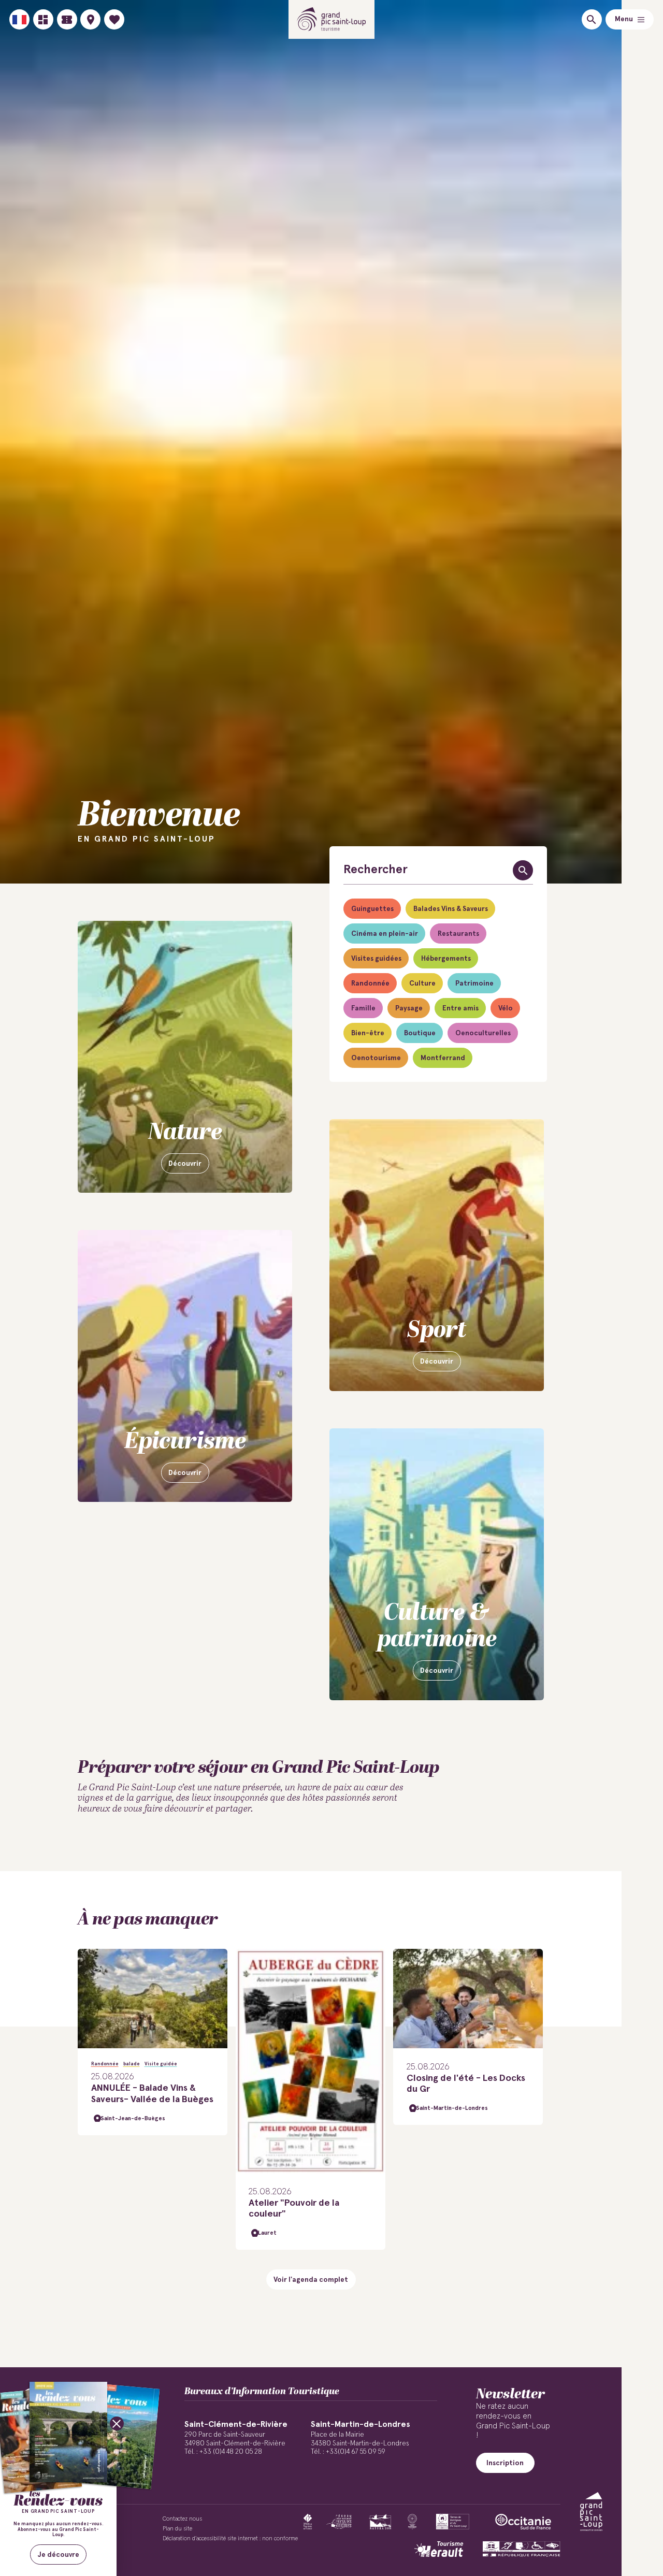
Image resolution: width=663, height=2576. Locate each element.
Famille (363, 1008)
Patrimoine (474, 983)
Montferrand (443, 1058)
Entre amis (460, 1008)
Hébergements (446, 959)
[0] (114, 19)
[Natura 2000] (380, 2522)
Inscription (505, 2463)
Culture (422, 983)
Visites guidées (376, 959)
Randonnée (370, 983)
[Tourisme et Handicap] (522, 2549)
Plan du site (177, 2529)
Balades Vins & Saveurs (451, 909)
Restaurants (458, 934)
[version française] (19, 19)
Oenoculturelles (483, 1033)
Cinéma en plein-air (385, 934)
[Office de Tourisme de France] (308, 2522)
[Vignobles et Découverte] (452, 2522)
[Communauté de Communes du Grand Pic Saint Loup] (591, 2512)
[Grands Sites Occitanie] (412, 2522)
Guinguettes (372, 909)
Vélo (506, 1008)
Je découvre (59, 2555)
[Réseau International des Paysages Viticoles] (339, 2522)
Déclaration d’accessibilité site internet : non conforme (230, 2538)
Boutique (420, 1033)
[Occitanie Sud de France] (523, 2522)
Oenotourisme (376, 1058)
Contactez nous (182, 2519)
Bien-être (368, 1033)
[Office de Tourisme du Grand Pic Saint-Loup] (332, 19)
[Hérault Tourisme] (439, 2549)
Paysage (409, 1008)
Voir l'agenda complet (311, 2280)
